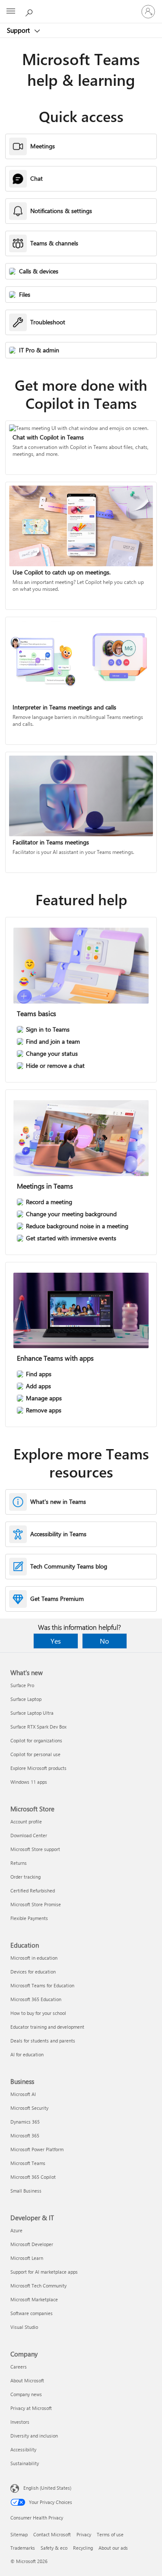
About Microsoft (27, 2380)
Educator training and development (47, 2027)
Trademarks (23, 2548)
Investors (20, 2422)
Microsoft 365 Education (36, 1999)
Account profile (26, 1821)
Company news (26, 2394)
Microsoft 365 (25, 2135)
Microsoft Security (29, 2108)
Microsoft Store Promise (36, 1904)
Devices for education (33, 1972)
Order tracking (25, 1877)
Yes (56, 1641)
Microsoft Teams (28, 2163)
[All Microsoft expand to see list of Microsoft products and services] (11, 12)
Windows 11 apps (29, 1782)
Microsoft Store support (35, 1849)
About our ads (113, 2548)
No (104, 1641)
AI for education (27, 2054)
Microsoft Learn (27, 2258)
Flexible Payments (29, 1918)
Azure (16, 2230)
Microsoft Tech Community (38, 2286)
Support (19, 30)
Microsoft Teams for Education (42, 1985)
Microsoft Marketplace (34, 2299)
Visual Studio (24, 2327)
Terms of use (110, 2534)
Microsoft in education (34, 1958)
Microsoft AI (23, 2094)
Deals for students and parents (43, 2041)
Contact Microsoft (52, 2534)
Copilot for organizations (36, 1740)
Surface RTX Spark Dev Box (38, 1727)
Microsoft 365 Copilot (33, 2177)
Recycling (83, 2548)
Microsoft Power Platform (37, 2149)
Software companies (32, 2313)
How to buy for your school (38, 2013)
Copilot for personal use (35, 1754)
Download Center (29, 1835)
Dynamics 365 (25, 2122)
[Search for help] (30, 11)
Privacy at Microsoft (31, 2408)
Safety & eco (54, 2548)
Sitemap (19, 2534)
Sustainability (25, 2463)
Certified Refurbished (33, 1890)
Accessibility (23, 2449)
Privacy (84, 2534)
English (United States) (47, 2488)
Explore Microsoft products (38, 1768)
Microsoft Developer (32, 2244)
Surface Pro (22, 1685)
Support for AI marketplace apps (44, 2272)
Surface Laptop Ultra (32, 1713)
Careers (19, 2367)
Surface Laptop (26, 1699)
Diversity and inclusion (34, 2436)
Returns (19, 1863)
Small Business (26, 2191)
